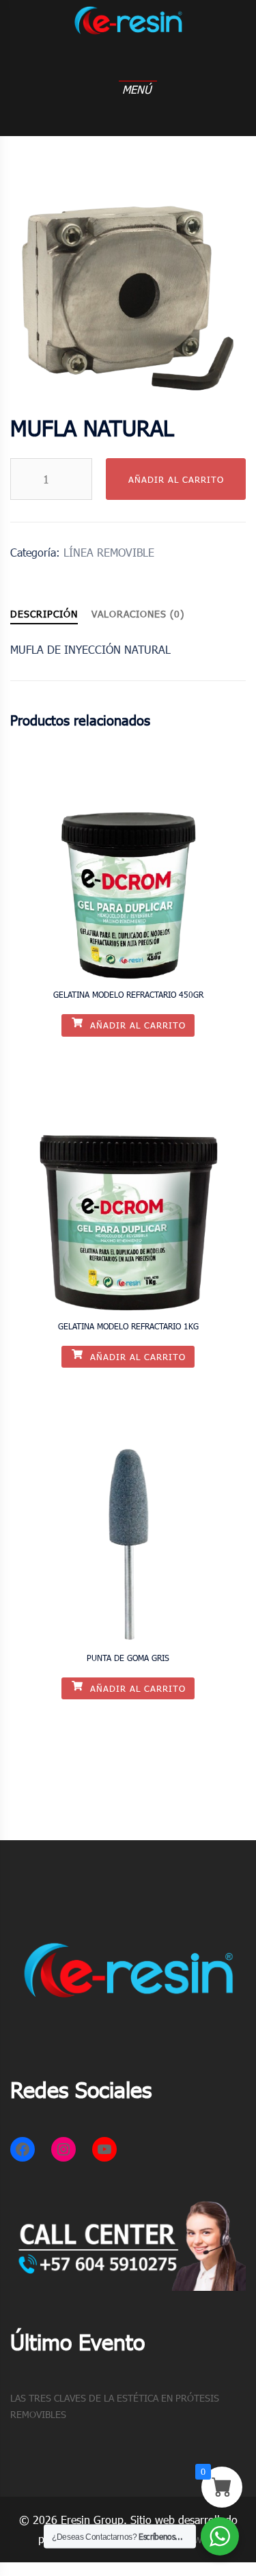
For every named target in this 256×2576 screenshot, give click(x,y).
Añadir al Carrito (176, 479)
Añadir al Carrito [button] (136, 1025)
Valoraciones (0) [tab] (138, 614)
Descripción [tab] (44, 614)
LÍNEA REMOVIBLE (109, 552)
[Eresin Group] (128, 33)
